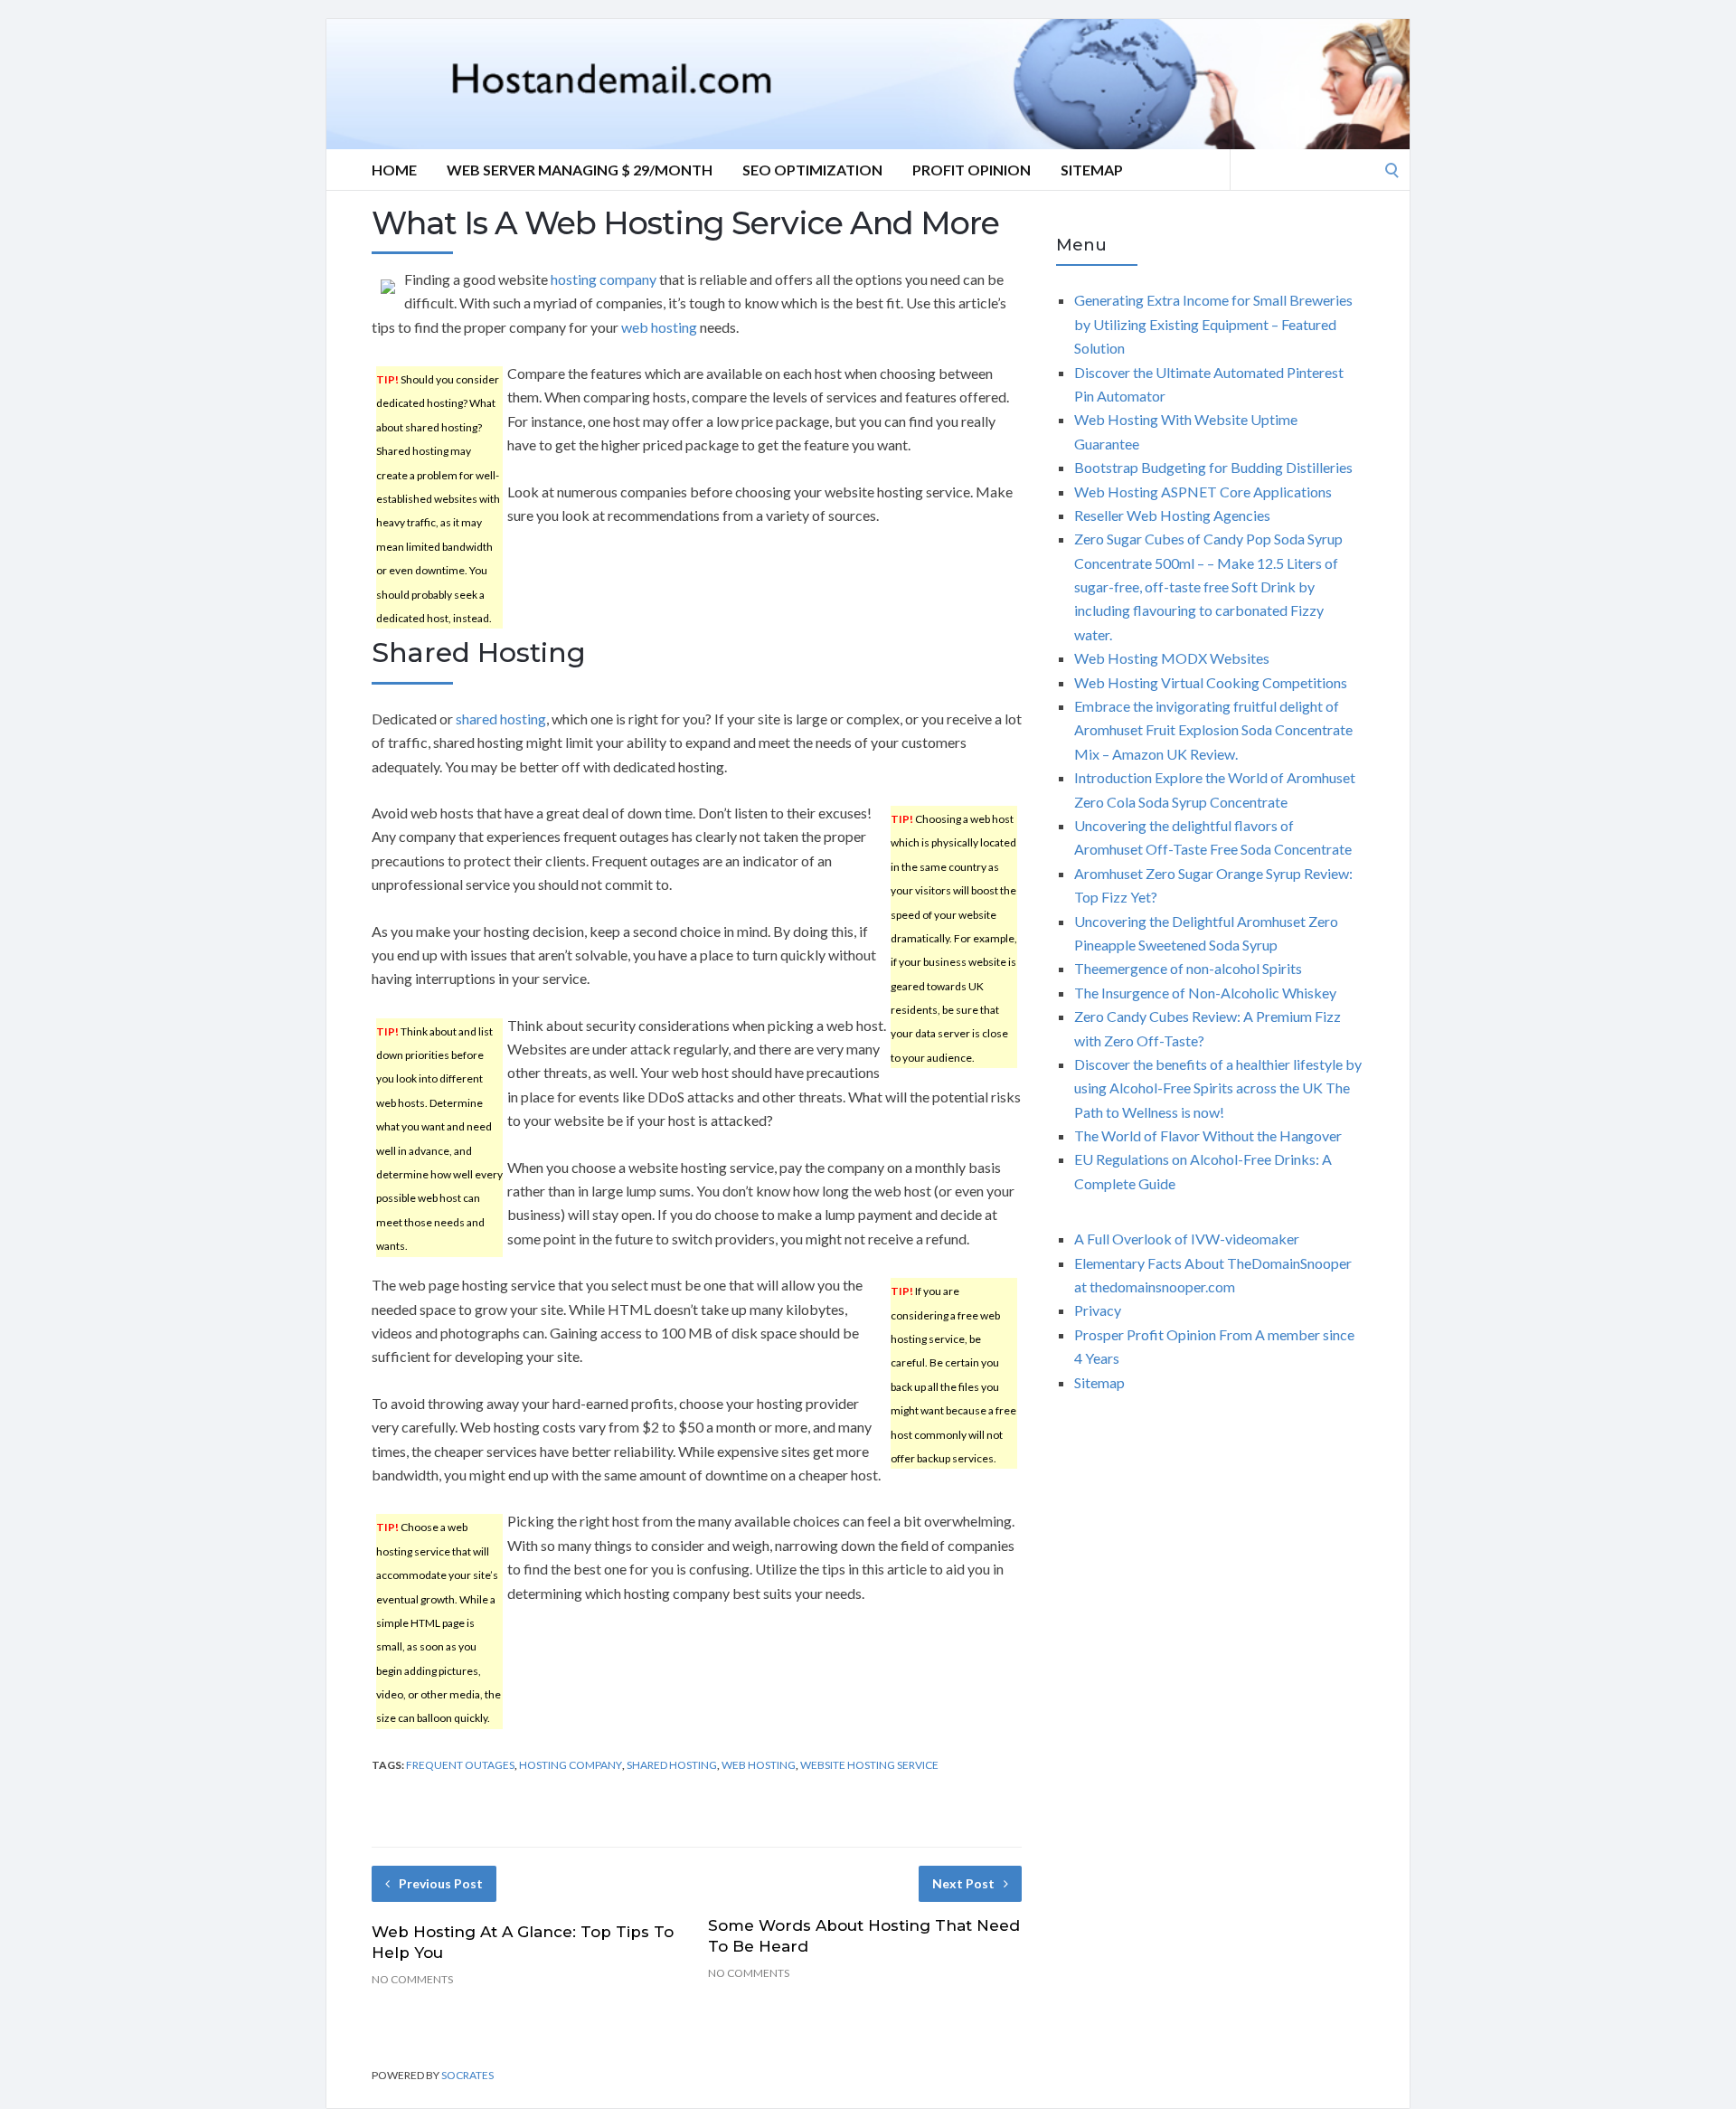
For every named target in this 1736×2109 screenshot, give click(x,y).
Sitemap (1092, 170)
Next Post (963, 1883)
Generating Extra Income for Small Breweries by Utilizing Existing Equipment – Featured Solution (1213, 324)
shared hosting (501, 719)
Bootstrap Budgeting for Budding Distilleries (1213, 467)
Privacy (1098, 1310)
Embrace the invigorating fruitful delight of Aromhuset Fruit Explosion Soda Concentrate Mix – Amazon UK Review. (1213, 730)
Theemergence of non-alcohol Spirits (1188, 968)
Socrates (467, 2075)
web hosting (659, 327)
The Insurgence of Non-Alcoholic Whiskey (1205, 993)
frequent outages (460, 1765)
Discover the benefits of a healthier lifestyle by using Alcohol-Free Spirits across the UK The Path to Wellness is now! (1218, 1088)
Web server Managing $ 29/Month (580, 170)
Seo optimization (812, 170)
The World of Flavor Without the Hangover (1208, 1135)
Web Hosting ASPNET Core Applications (1203, 492)
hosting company (604, 279)
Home (394, 170)
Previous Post (441, 1883)
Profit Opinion (972, 170)
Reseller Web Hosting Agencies (1172, 515)
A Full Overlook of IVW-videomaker (1187, 1239)
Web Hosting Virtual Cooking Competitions (1211, 682)
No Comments (412, 1979)
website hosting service (869, 1765)
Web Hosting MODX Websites (1172, 658)
